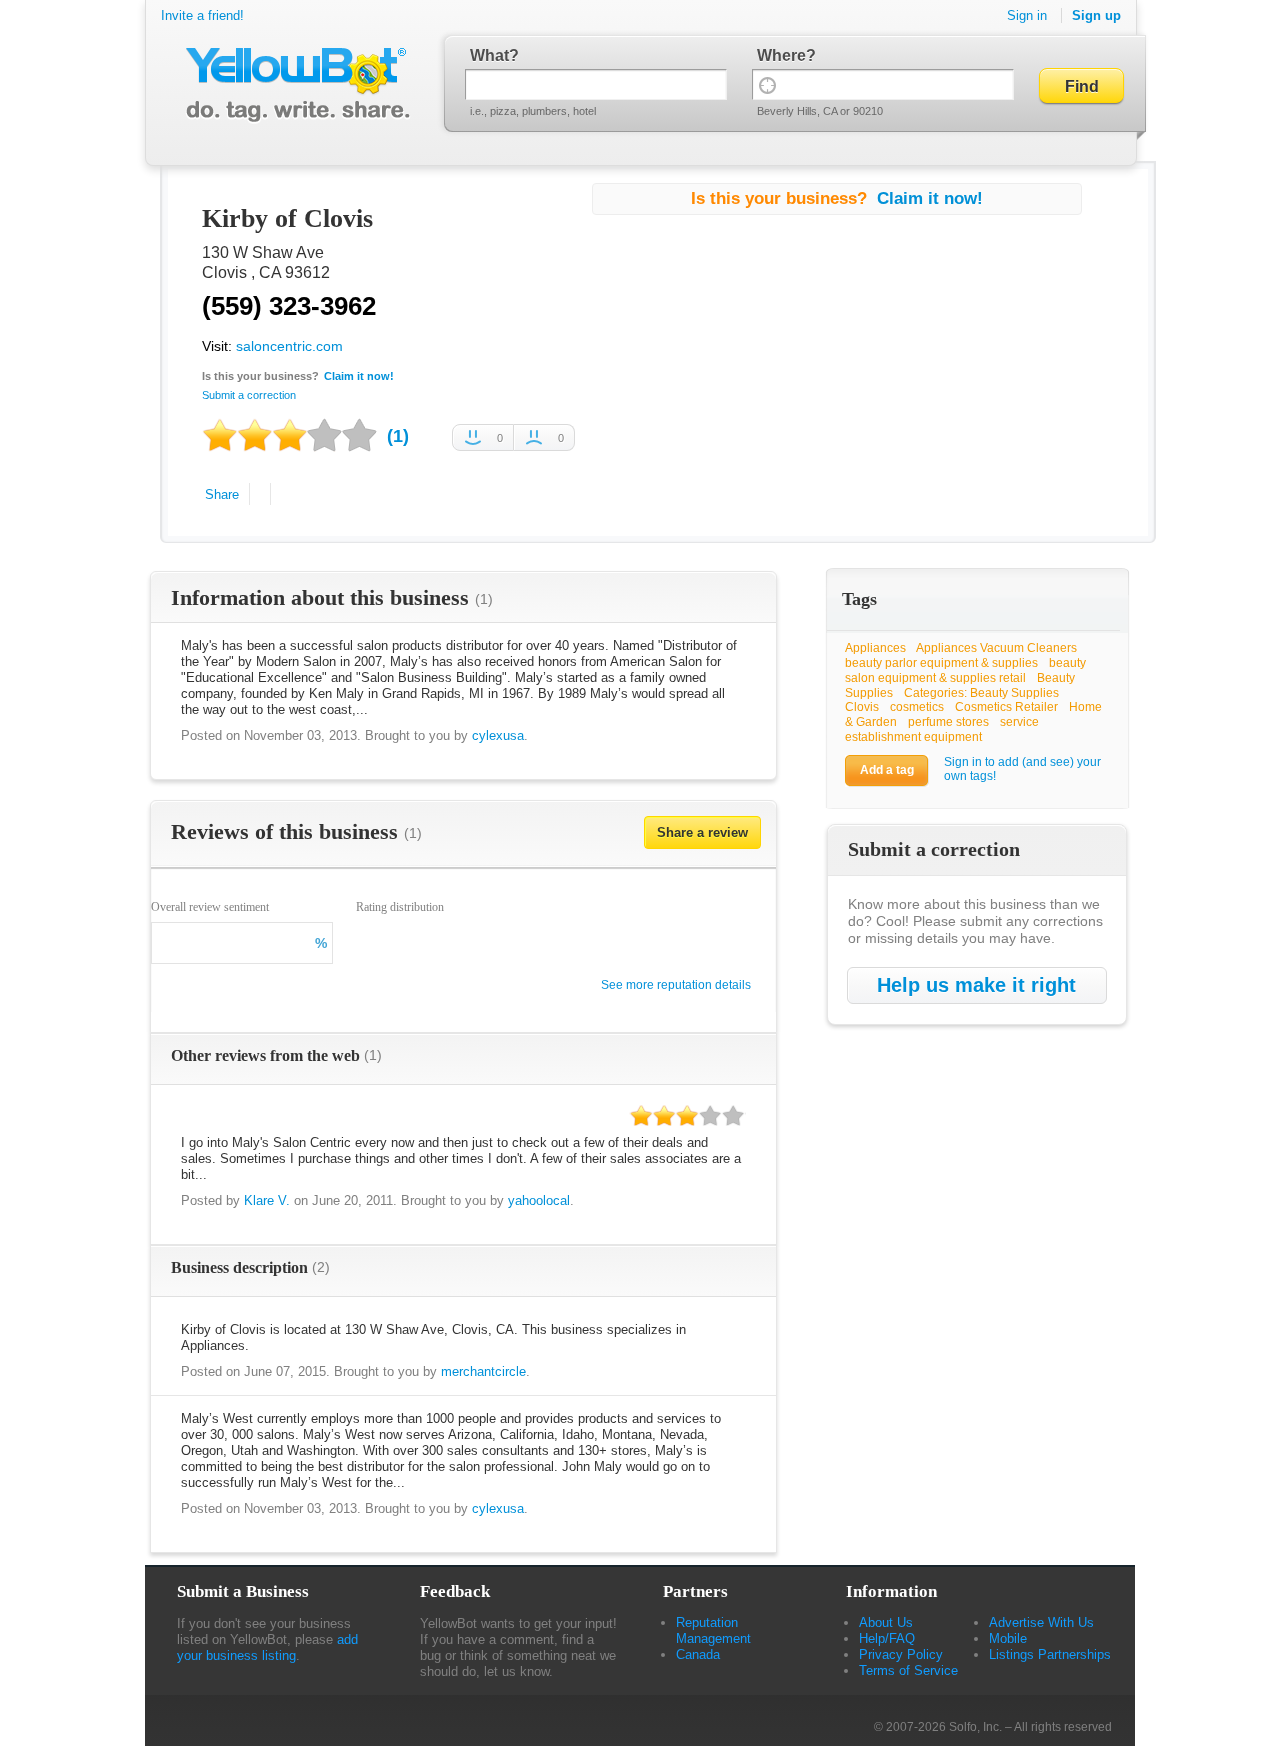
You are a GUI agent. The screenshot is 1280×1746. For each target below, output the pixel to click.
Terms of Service (908, 1670)
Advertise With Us (1041, 1622)
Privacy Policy (901, 1654)
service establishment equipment (942, 729)
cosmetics (917, 707)
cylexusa (498, 735)
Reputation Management (713, 1630)
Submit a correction (249, 395)
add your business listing (267, 1647)
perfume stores (948, 722)
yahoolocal (539, 1200)
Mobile (1008, 1638)
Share (222, 494)
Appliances (875, 648)
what (489, 55)
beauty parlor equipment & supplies (941, 663)
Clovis (862, 707)
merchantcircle (483, 1371)
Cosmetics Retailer (1006, 707)
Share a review (702, 832)
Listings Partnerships (1050, 1654)
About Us (886, 1622)
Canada (698, 1654)
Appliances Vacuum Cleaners (996, 648)
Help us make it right (976, 985)
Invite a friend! (202, 15)
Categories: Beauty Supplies (981, 693)
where (781, 55)
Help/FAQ (887, 1638)
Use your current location (767, 84)
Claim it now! (359, 376)
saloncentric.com (289, 346)
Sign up (1096, 15)
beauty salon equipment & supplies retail (965, 670)
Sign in (1027, 15)
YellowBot (293, 85)
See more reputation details (676, 985)
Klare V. (267, 1200)
